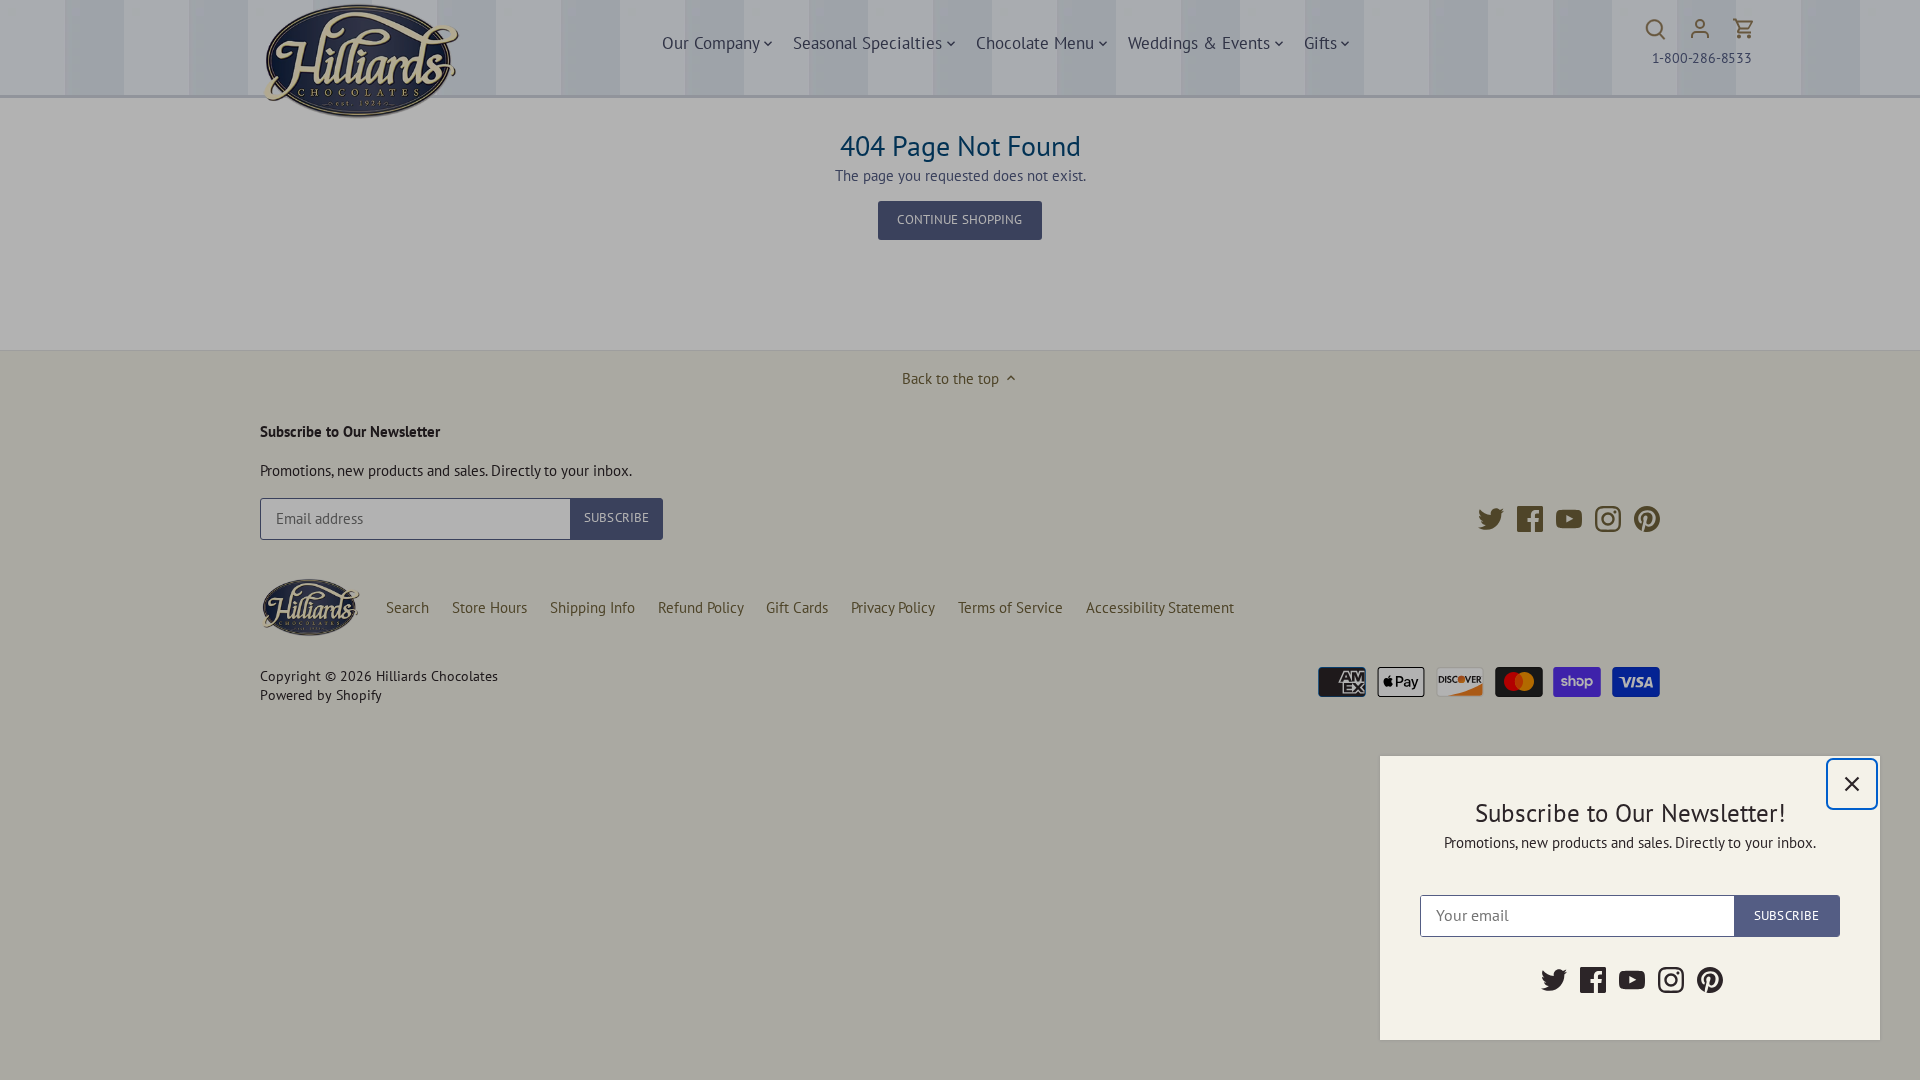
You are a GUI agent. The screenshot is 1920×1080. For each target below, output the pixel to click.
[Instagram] (1671, 980)
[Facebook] (1593, 980)
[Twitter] (1554, 980)
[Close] (1852, 784)
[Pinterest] (1710, 980)
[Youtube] (1632, 980)
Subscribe (1786, 915)
